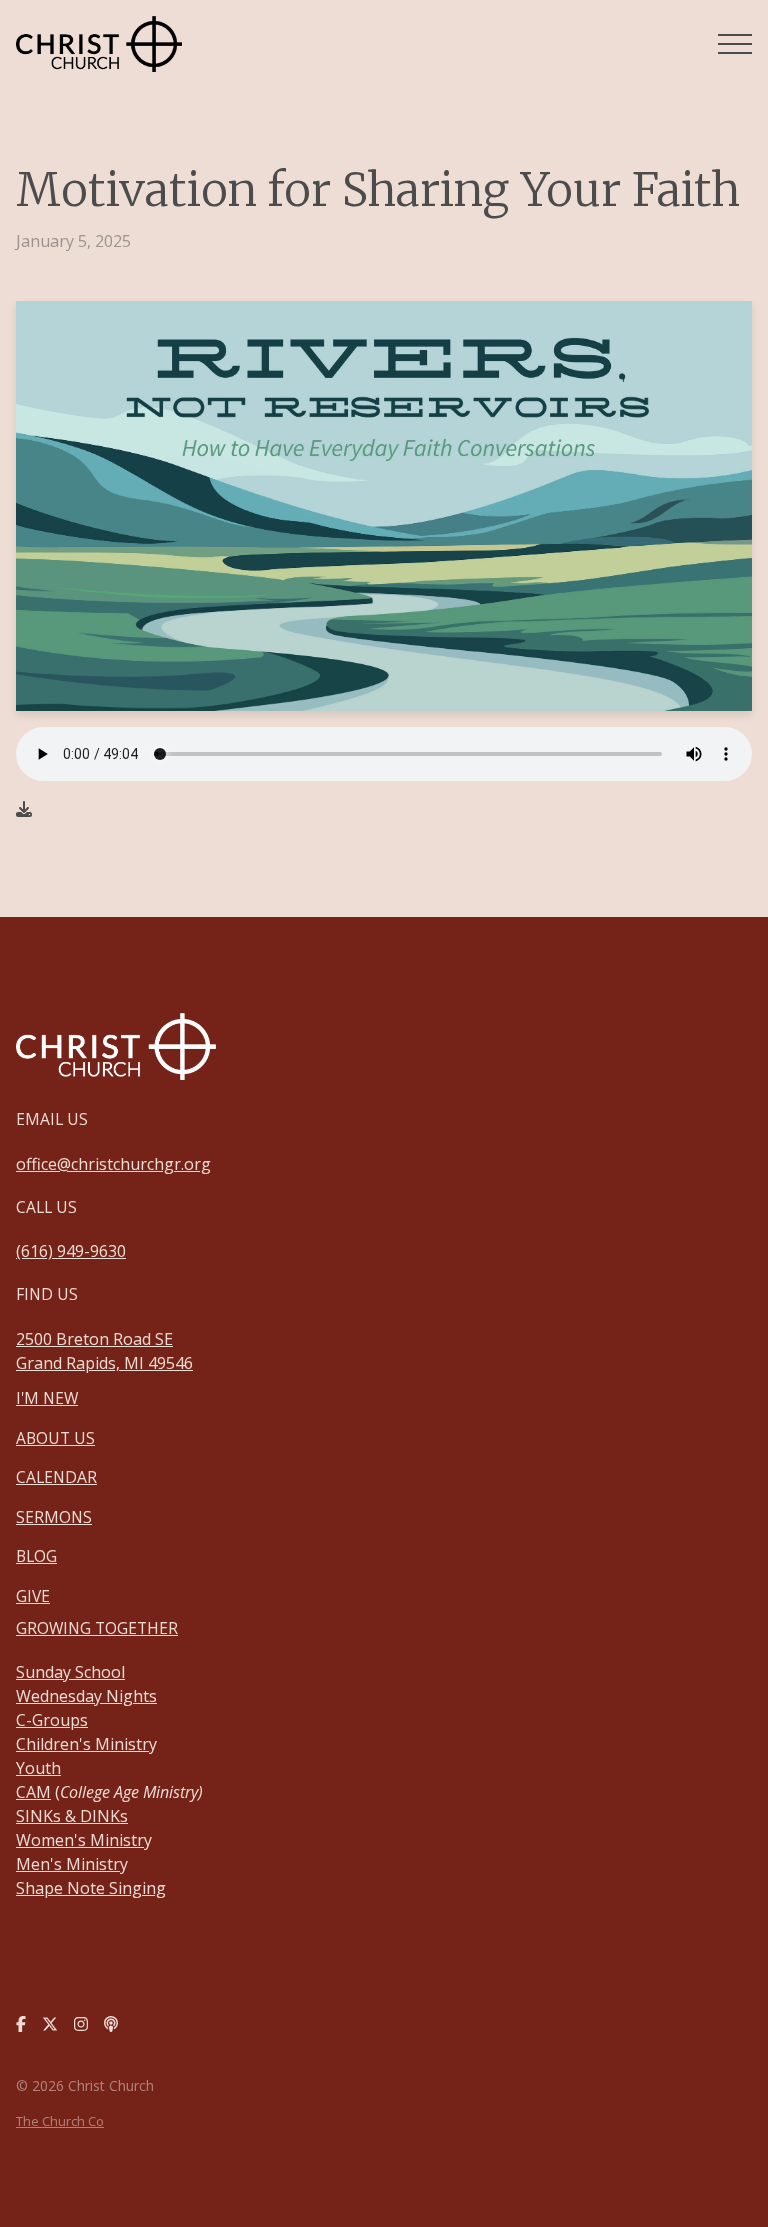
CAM (33, 1792)
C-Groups (52, 1720)
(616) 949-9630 (71, 1251)
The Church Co (60, 2121)
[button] (735, 44)
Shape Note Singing (91, 1888)
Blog (36, 1556)
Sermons (54, 1517)
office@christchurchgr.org (113, 1164)
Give (33, 1596)
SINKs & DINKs (72, 1816)
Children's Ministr (82, 1744)
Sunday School (70, 1672)
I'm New (47, 1398)
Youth (38, 1768)
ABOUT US (55, 1438)
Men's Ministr (68, 1864)
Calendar (56, 1477)
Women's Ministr (80, 1840)
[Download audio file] (24, 809)
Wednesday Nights (86, 1696)
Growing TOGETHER (97, 1628)
